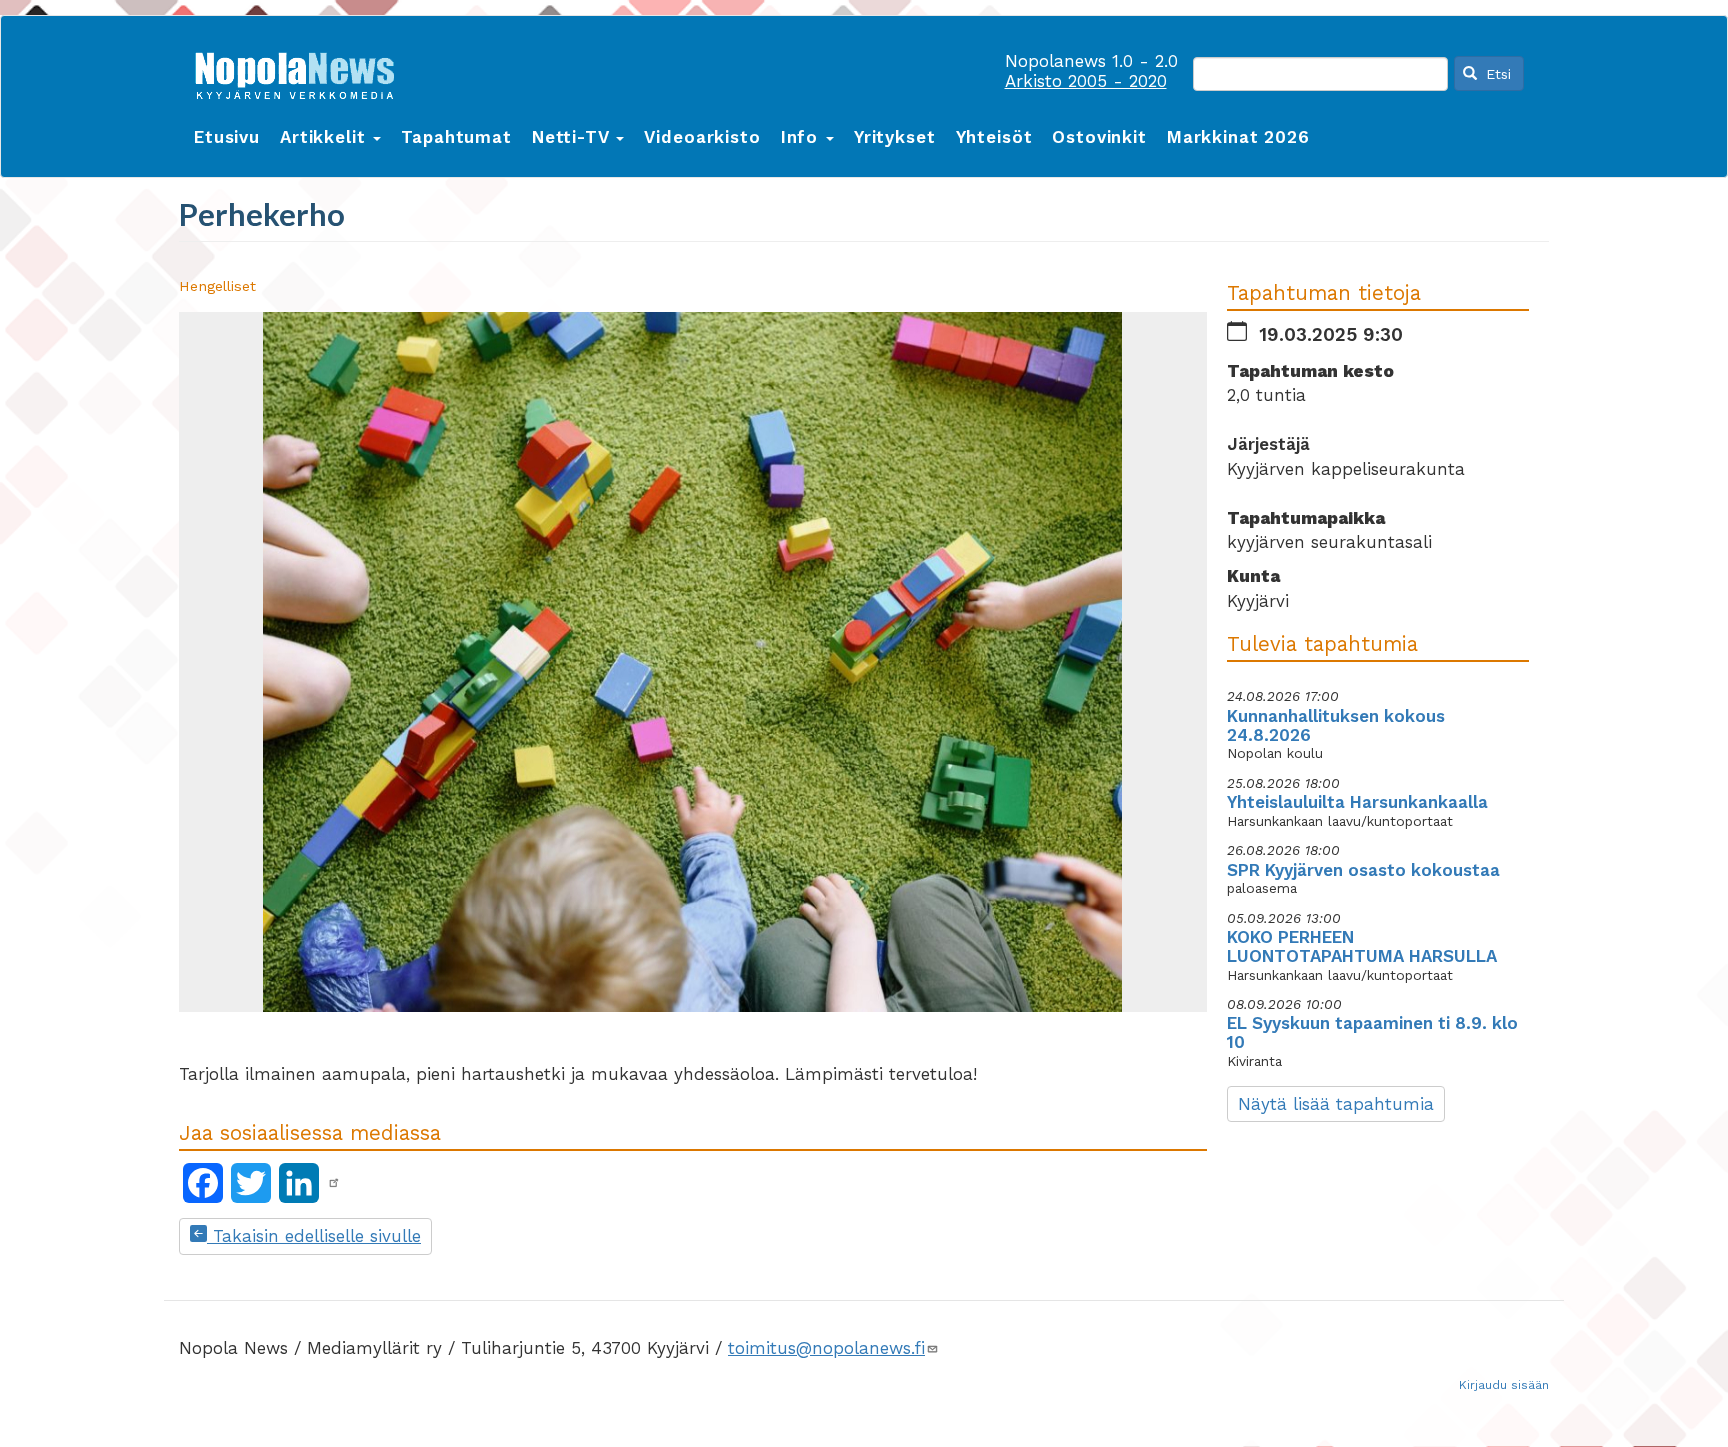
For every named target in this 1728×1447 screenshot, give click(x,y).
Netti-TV (573, 137)
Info (802, 137)
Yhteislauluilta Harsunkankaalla (1357, 802)
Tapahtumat (456, 137)
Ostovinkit (1099, 137)
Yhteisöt (994, 137)
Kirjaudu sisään (1504, 1385)
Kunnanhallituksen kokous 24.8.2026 (1336, 725)
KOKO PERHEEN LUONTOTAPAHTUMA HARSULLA (1362, 946)
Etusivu (227, 137)
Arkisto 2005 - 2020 (1086, 81)
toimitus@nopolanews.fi (826, 1348)
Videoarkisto (702, 137)
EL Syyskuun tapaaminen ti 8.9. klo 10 (1372, 1032)
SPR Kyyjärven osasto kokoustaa (1363, 870)
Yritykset (895, 137)
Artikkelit (325, 137)
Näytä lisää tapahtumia (1336, 1104)
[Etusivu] (302, 71)
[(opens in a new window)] (334, 1183)
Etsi (1496, 74)
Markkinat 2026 (1238, 137)
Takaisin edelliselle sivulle (314, 1236)
